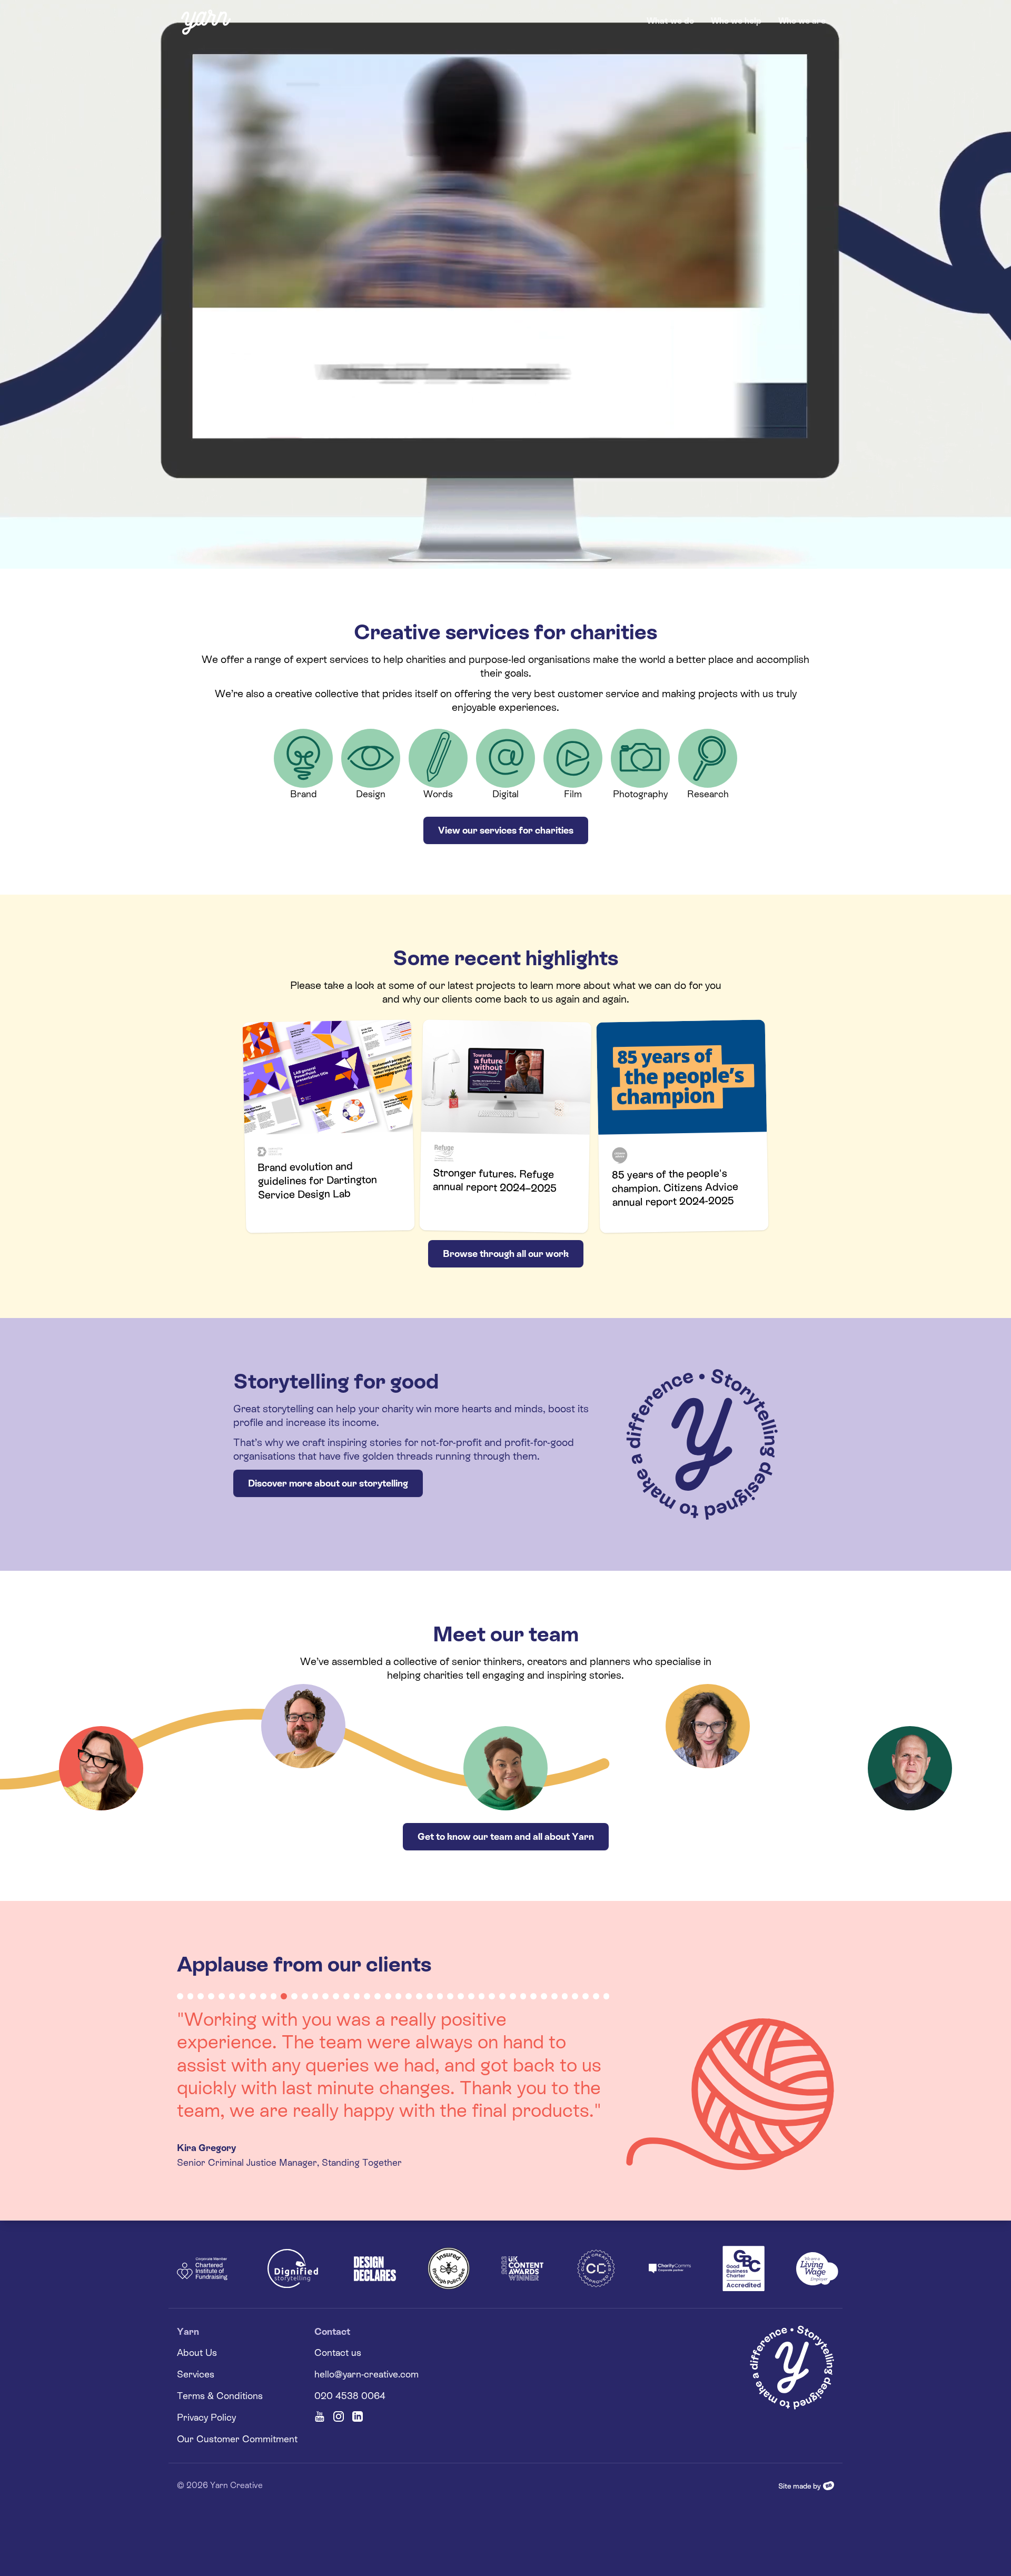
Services (196, 2397)
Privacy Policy (206, 2440)
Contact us (338, 2375)
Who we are (802, 21)
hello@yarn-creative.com (366, 2397)
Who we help (736, 21)
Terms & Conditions (220, 2418)
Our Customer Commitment (237, 2461)
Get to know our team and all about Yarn (506, 1836)
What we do (670, 21)
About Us (197, 2375)
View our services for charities (506, 830)
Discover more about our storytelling (328, 1483)
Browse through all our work (506, 1254)
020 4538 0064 (350, 2418)
